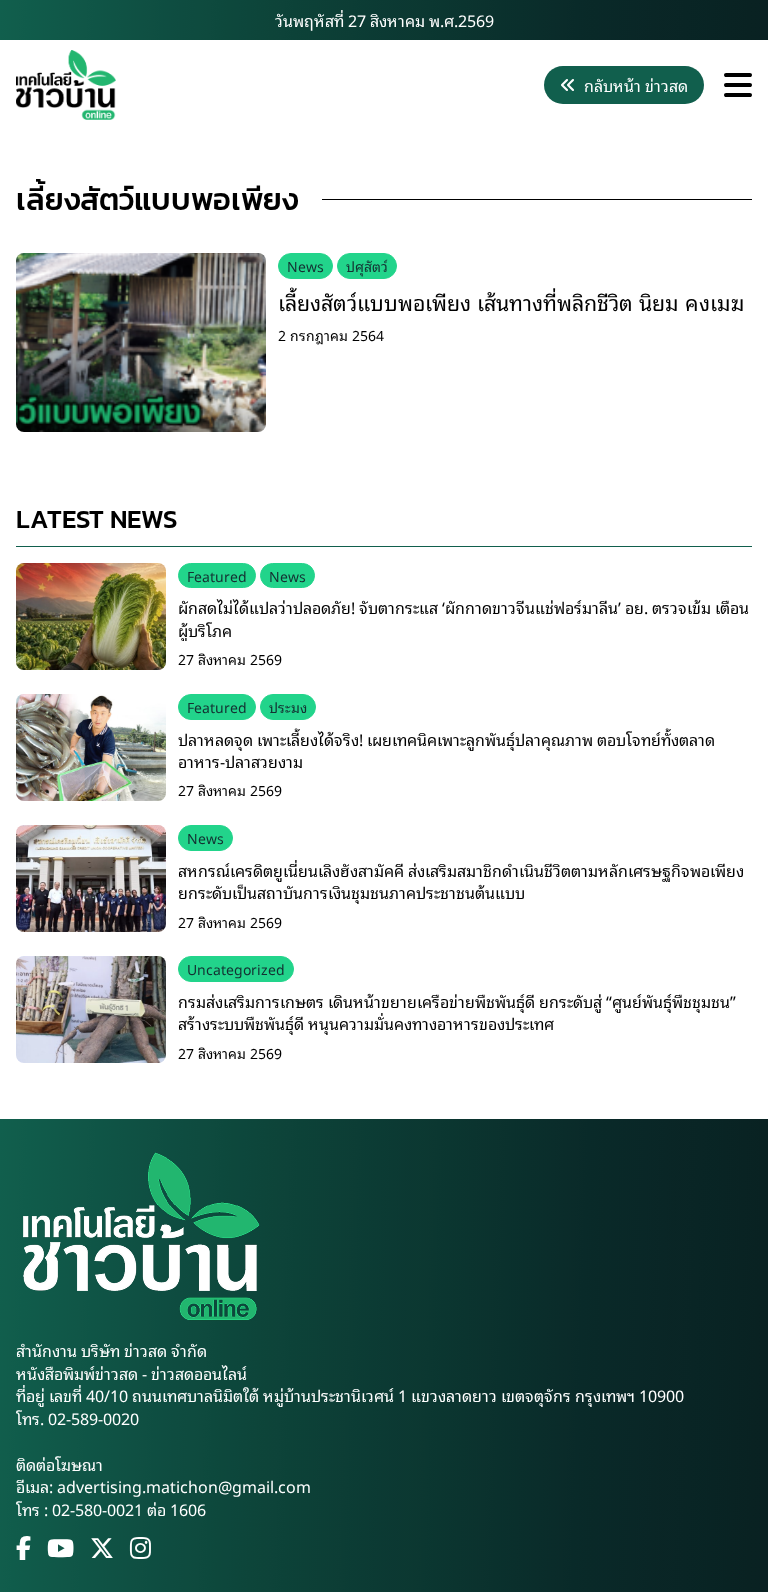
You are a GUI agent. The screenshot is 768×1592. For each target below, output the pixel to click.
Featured (217, 575)
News (305, 265)
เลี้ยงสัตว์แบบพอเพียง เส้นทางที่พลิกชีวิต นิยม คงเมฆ (511, 301)
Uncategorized (236, 968)
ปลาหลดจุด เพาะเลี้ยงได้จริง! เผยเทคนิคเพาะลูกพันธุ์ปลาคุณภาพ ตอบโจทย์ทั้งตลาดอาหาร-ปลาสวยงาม (446, 750)
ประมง (288, 706)
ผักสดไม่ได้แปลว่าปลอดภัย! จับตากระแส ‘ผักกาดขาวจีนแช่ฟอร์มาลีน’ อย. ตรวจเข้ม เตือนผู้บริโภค (463, 618)
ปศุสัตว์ (367, 265)
